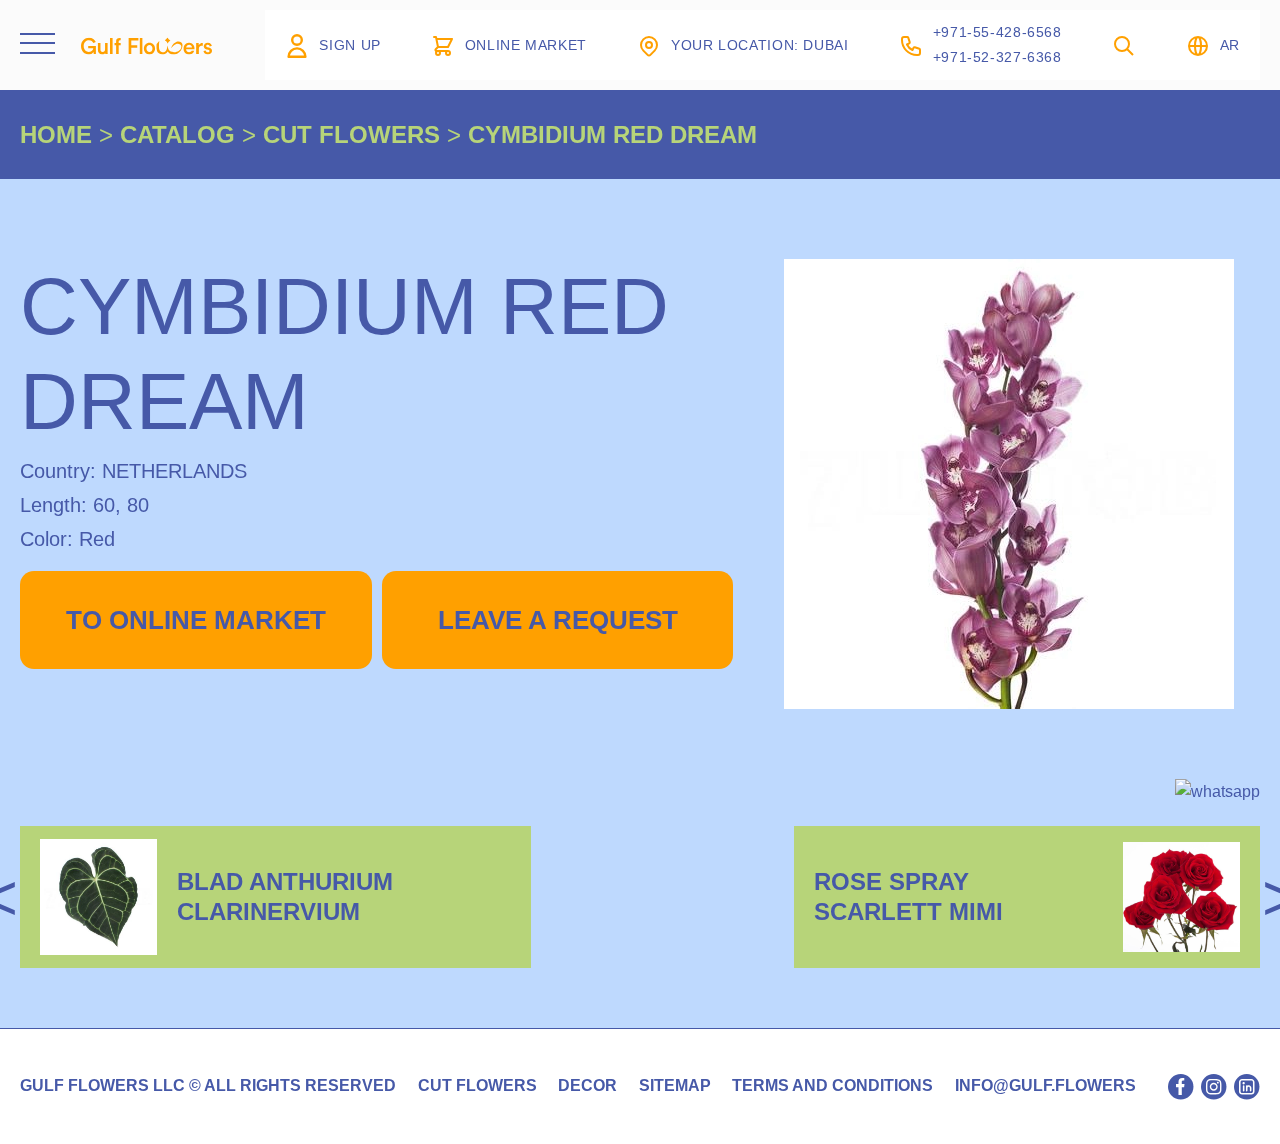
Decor (587, 1086)
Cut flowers (477, 1086)
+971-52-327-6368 (997, 57)
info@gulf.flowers (1045, 1086)
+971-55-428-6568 (997, 32)
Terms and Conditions (832, 1086)
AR (1230, 45)
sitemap (675, 1086)
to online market (196, 620)
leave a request (558, 620)
